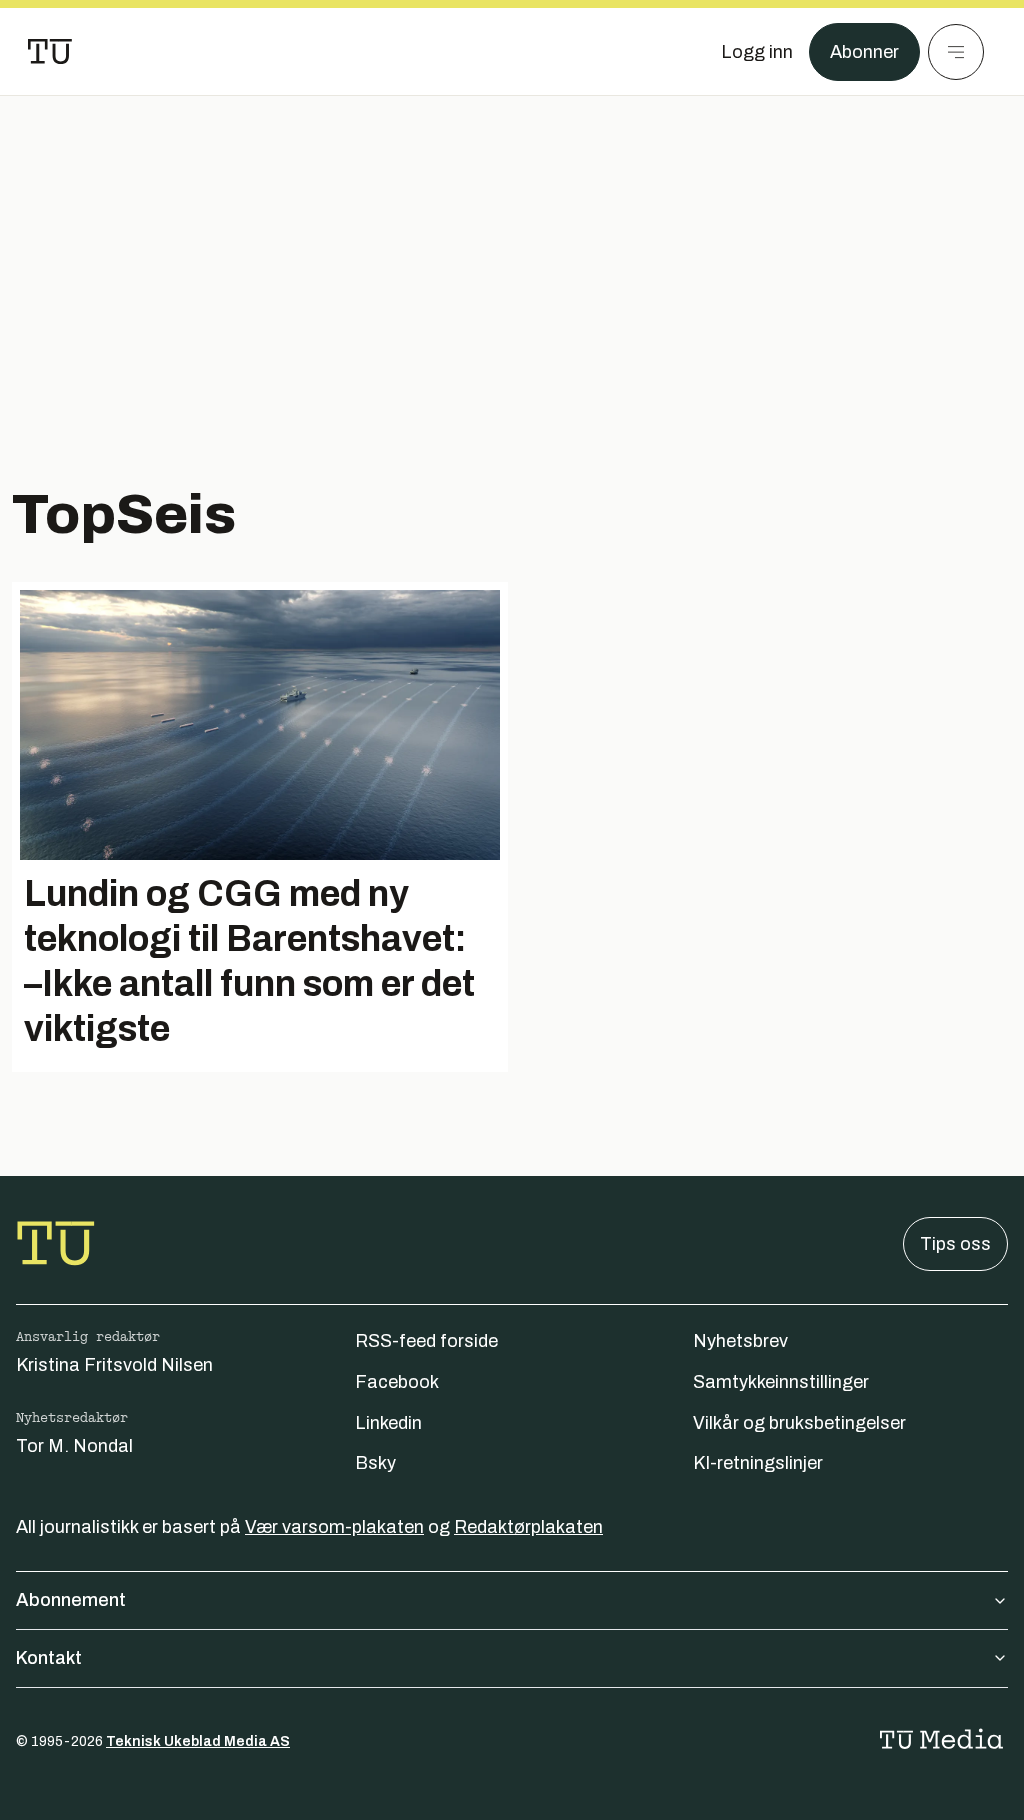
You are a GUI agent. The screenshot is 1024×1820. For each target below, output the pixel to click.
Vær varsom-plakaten (334, 1527)
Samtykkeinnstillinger (781, 1382)
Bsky (375, 1463)
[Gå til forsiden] (50, 52)
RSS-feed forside (426, 1341)
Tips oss (955, 1244)
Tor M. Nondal (74, 1446)
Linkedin (388, 1423)
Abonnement (71, 1600)
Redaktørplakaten (528, 1527)
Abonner (864, 52)
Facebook (397, 1382)
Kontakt (49, 1658)
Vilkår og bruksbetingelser (799, 1423)
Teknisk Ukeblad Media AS (198, 1741)
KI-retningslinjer (758, 1463)
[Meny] (956, 52)
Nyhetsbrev (740, 1341)
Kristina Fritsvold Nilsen (114, 1365)
